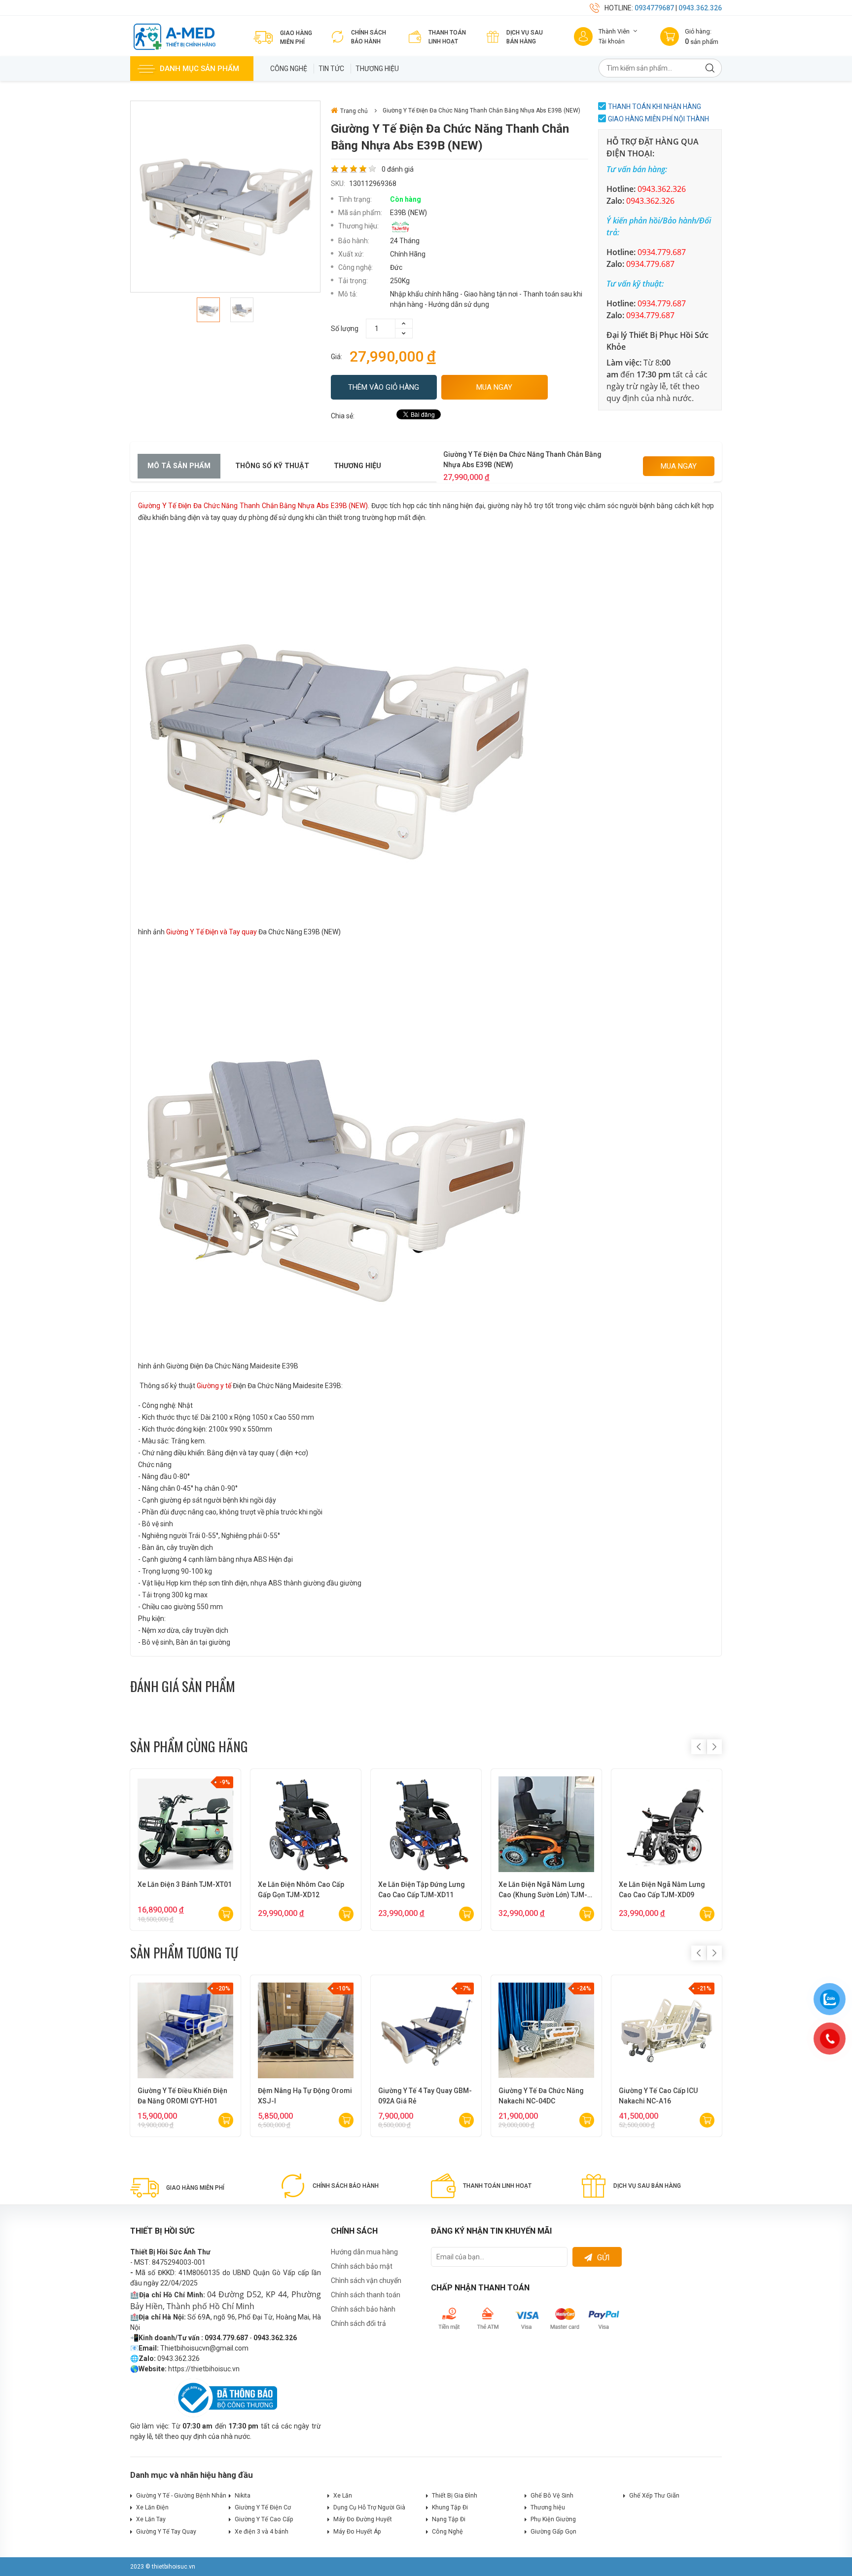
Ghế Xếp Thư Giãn (654, 2496)
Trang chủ (354, 111)
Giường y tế (214, 1386)
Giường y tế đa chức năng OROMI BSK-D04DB (299, 2096)
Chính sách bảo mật (362, 2266)
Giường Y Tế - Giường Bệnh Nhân (181, 2496)
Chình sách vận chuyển (366, 2281)
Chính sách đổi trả (358, 2323)
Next (714, 1747)
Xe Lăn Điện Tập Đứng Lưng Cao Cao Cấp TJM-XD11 (422, 1890)
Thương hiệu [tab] (357, 466)
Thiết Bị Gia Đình (455, 2496)
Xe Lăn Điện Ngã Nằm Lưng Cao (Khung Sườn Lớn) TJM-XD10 (543, 1890)
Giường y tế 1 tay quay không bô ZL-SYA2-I (544, 2096)
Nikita (243, 2496)
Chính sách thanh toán (366, 2295)
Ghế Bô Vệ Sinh (552, 2496)
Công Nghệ (289, 69)
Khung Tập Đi (450, 2507)
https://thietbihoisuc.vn (204, 2369)
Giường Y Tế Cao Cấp (264, 2519)
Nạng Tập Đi (449, 2519)
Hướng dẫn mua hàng (364, 2252)
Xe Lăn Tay (151, 2519)
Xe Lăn (343, 2496)
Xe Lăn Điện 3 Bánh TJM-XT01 (185, 1884)
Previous (699, 1747)
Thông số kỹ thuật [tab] (272, 466)
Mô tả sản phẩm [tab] (179, 466)
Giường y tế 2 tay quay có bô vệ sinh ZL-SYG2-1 (663, 2096)
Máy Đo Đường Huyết (363, 2519)
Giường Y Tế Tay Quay (166, 2532)
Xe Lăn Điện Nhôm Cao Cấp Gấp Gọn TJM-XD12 (301, 1890)
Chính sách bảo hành (363, 2309)
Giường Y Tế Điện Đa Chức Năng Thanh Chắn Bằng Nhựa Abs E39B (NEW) (253, 506)
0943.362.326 (700, 8)
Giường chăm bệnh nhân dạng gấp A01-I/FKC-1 (417, 2096)
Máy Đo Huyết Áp (357, 2532)
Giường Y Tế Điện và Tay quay (212, 932)
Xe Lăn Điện (152, 2507)
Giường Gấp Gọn (553, 2532)
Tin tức (331, 69)
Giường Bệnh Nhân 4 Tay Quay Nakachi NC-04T (185, 2096)
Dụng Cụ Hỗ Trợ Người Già (369, 2507)
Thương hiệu (377, 69)
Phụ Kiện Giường (553, 2519)
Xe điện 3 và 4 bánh (262, 2532)
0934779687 (654, 8)
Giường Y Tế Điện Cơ (263, 2507)
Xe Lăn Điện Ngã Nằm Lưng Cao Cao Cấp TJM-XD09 (662, 1890)
